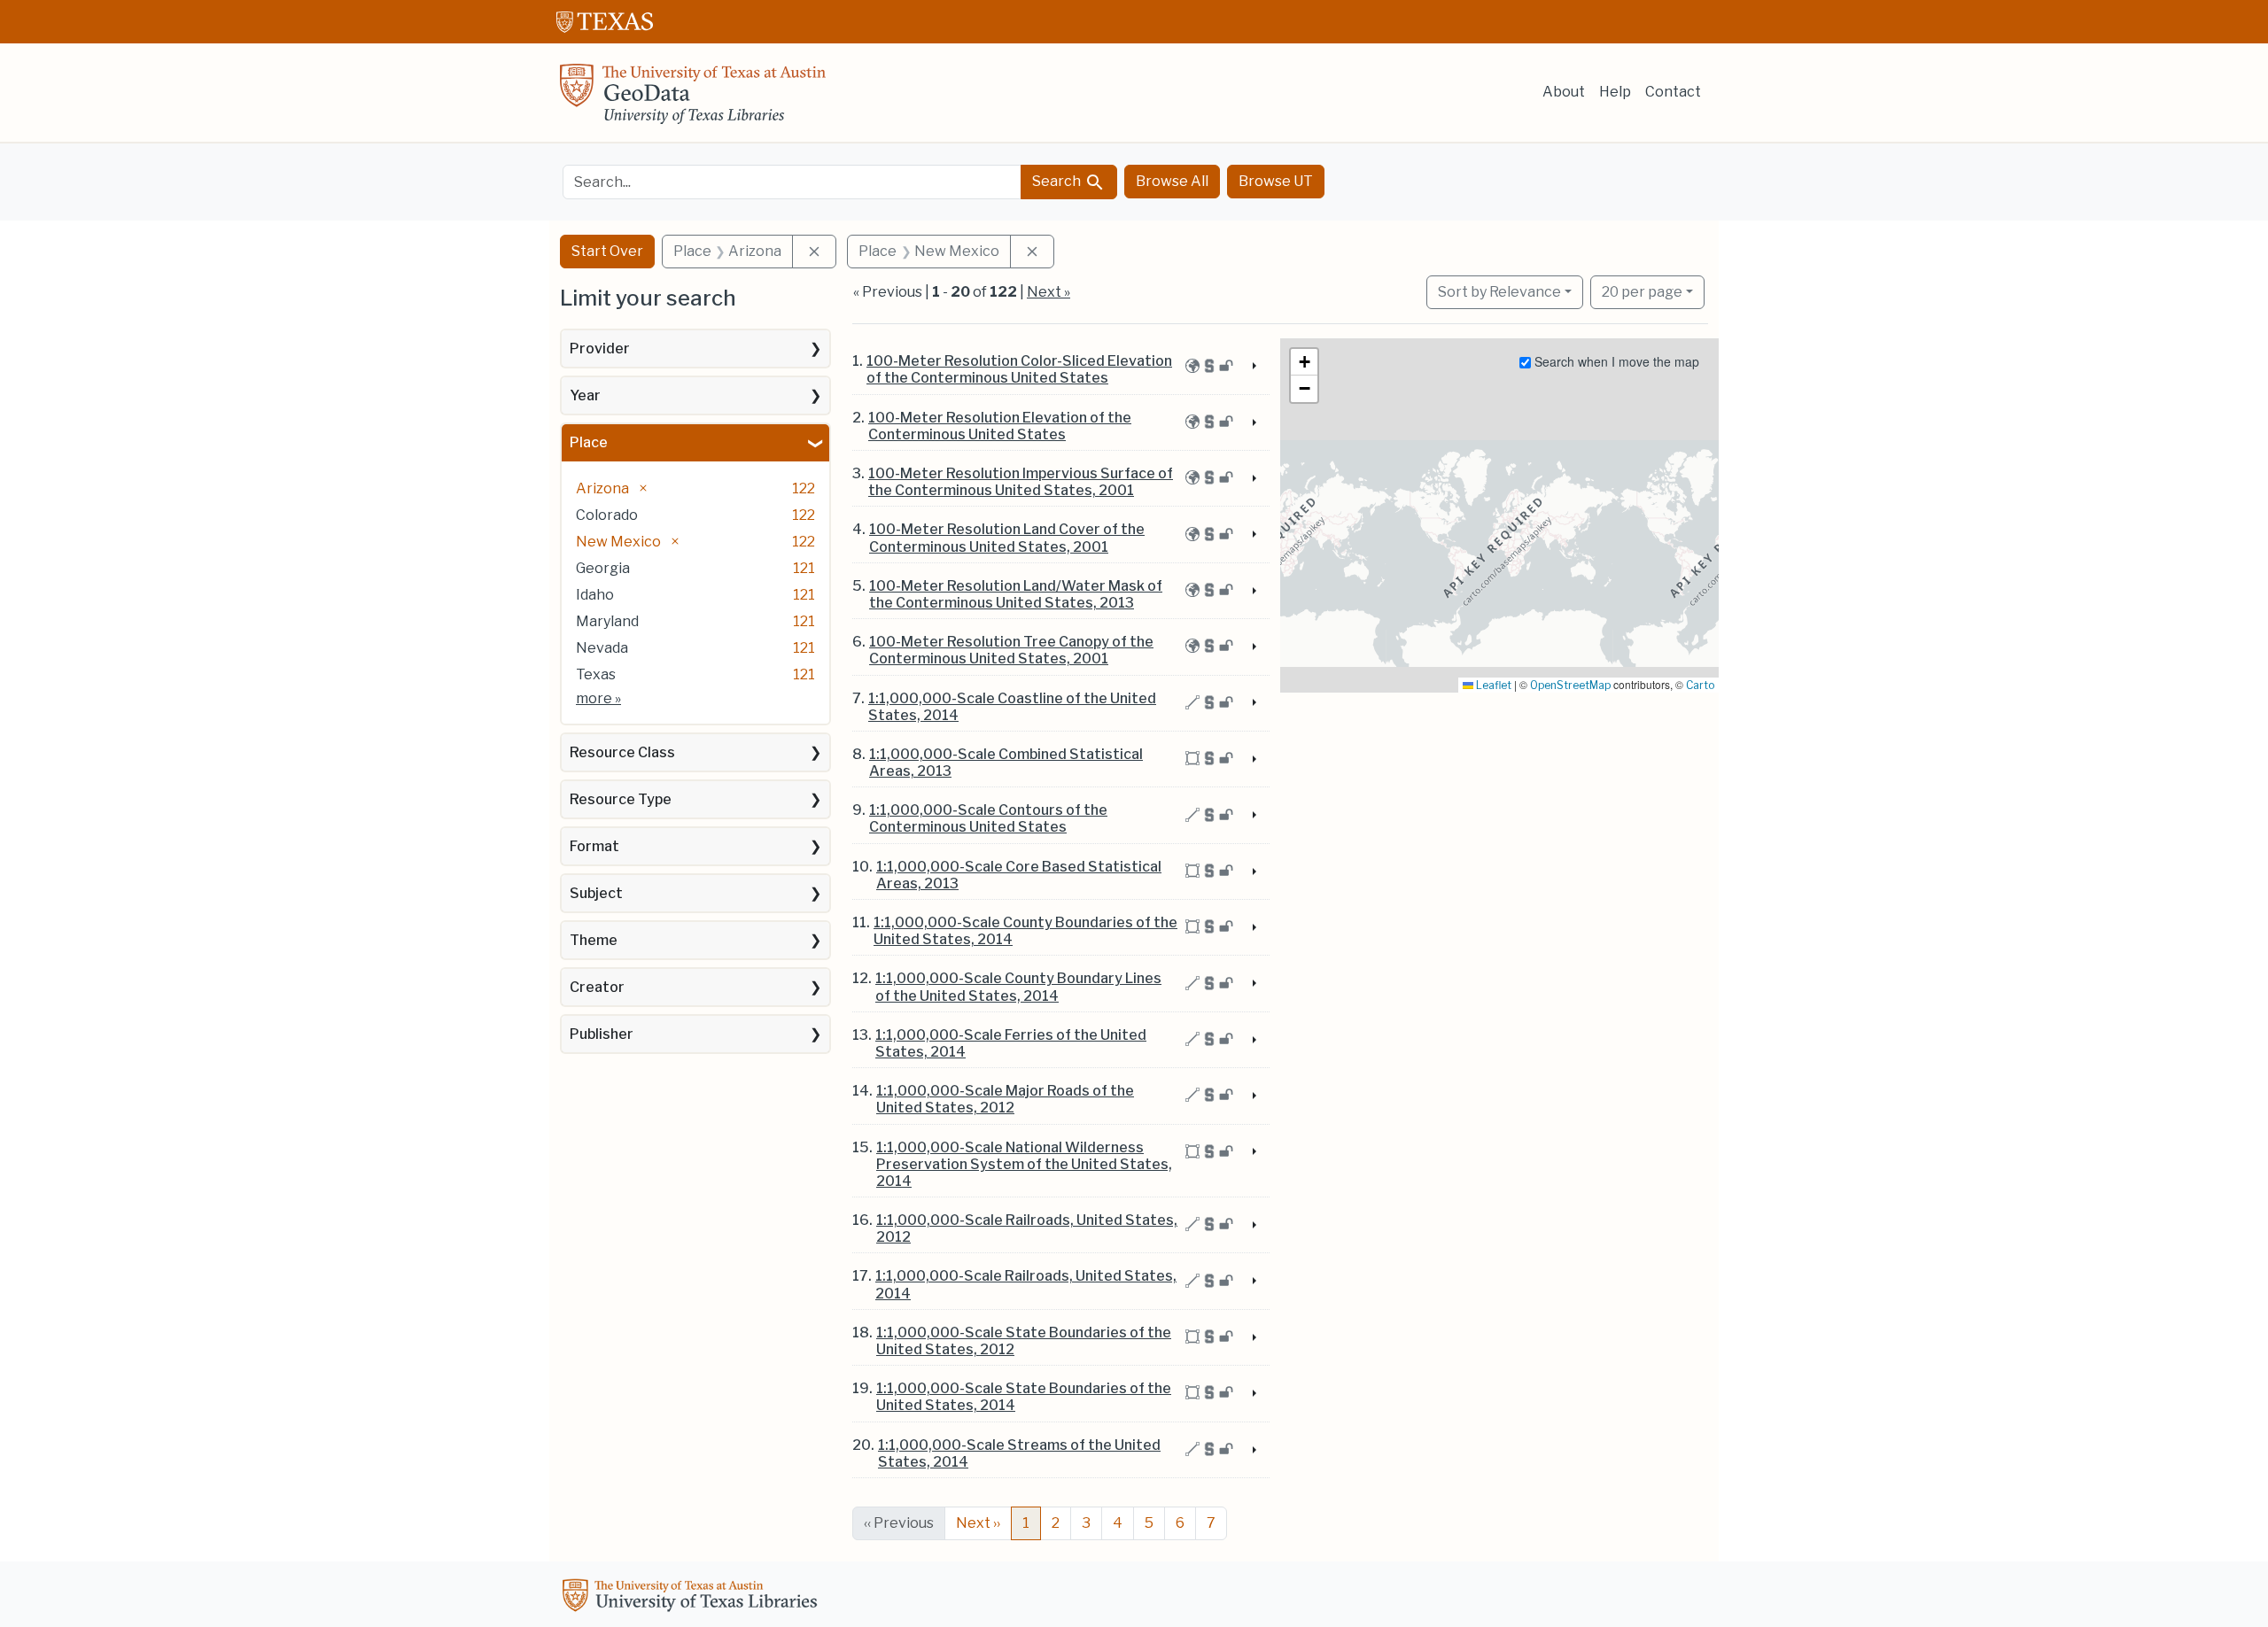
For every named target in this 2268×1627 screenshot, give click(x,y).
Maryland (607, 621)
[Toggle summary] (1253, 367)
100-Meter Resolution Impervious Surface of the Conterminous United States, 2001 (1021, 482)
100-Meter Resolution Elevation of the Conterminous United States (1000, 426)
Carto (1700, 685)
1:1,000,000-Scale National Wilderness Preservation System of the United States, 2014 (1024, 1164)
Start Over (607, 251)
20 (1642, 291)
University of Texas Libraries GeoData (693, 99)
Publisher (602, 1034)
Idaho (595, 595)
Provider (600, 349)
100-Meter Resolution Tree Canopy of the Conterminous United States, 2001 (1011, 650)
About (1564, 92)
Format (594, 846)
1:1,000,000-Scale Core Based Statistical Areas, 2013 (1019, 875)
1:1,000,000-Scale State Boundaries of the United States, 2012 (1024, 1341)
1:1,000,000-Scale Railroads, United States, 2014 (1026, 1284)
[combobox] (792, 182)
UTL (693, 1598)
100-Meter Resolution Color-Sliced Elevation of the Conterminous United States (1019, 369)
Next (978, 1523)
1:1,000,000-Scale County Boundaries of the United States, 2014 (1025, 931)
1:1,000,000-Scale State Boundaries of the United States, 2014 (1024, 1397)
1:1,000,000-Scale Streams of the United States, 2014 (1019, 1453)
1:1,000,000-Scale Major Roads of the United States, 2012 (1005, 1099)
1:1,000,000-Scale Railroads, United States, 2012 (1027, 1228)
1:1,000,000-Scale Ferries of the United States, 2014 (1011, 1043)
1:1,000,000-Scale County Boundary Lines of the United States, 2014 (1018, 987)
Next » (1049, 292)
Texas (596, 674)
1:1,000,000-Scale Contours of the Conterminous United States (988, 818)
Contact (1673, 92)
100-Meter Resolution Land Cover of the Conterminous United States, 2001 (1007, 538)
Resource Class (622, 752)
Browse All (1172, 181)
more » (598, 698)
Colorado (607, 515)
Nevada (602, 648)
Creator (597, 987)
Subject (596, 893)
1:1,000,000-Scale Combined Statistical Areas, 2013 (1006, 763)
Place (589, 442)
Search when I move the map (1615, 361)
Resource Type (621, 799)
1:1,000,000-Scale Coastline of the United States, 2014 (1012, 707)
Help (1615, 92)
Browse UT (1276, 181)
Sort (1499, 292)
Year (585, 395)
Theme (594, 940)
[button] (1304, 362)
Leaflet (1492, 685)
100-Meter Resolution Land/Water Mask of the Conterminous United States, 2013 (1016, 594)
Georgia (603, 568)
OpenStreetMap (1570, 685)
